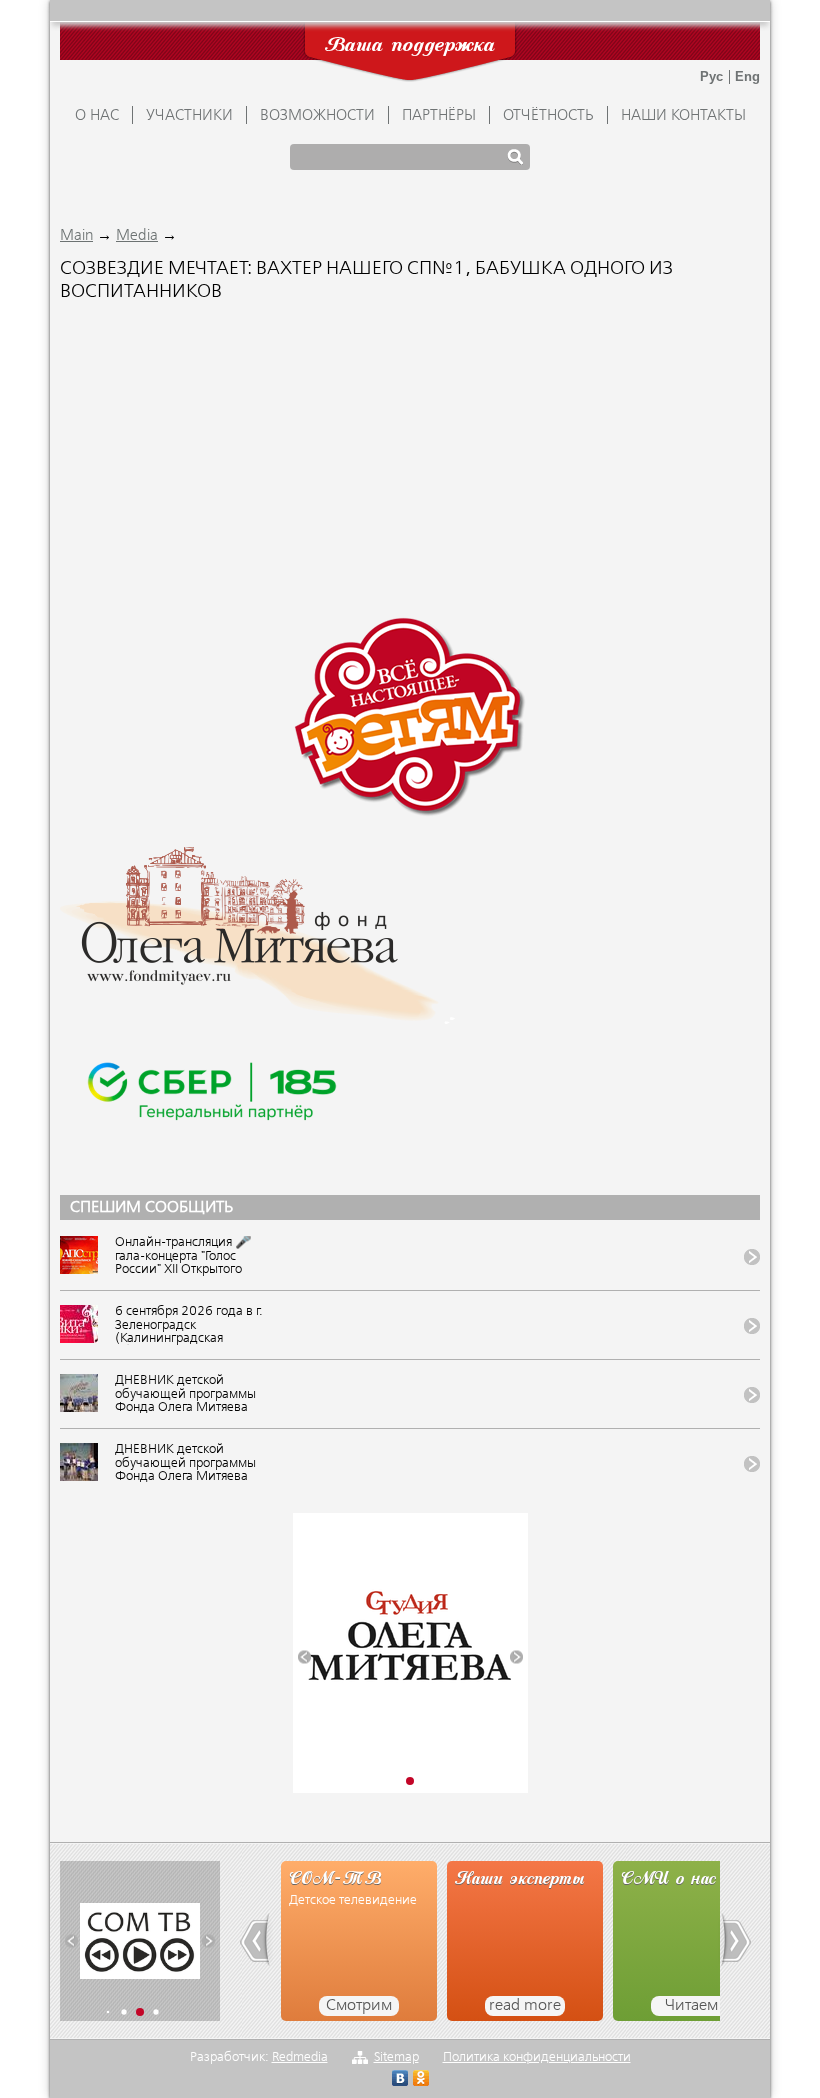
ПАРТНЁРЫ (439, 116)
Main (76, 236)
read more (525, 2006)
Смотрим (359, 2006)
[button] (304, 1656)
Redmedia (300, 2057)
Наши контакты (683, 116)
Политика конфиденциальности (537, 2057)
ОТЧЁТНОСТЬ (548, 116)
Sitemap (396, 2057)
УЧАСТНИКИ (189, 116)
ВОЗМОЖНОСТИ (317, 116)
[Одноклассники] (421, 2080)
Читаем (691, 2006)
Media (137, 236)
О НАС (97, 116)
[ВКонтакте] (400, 2080)
